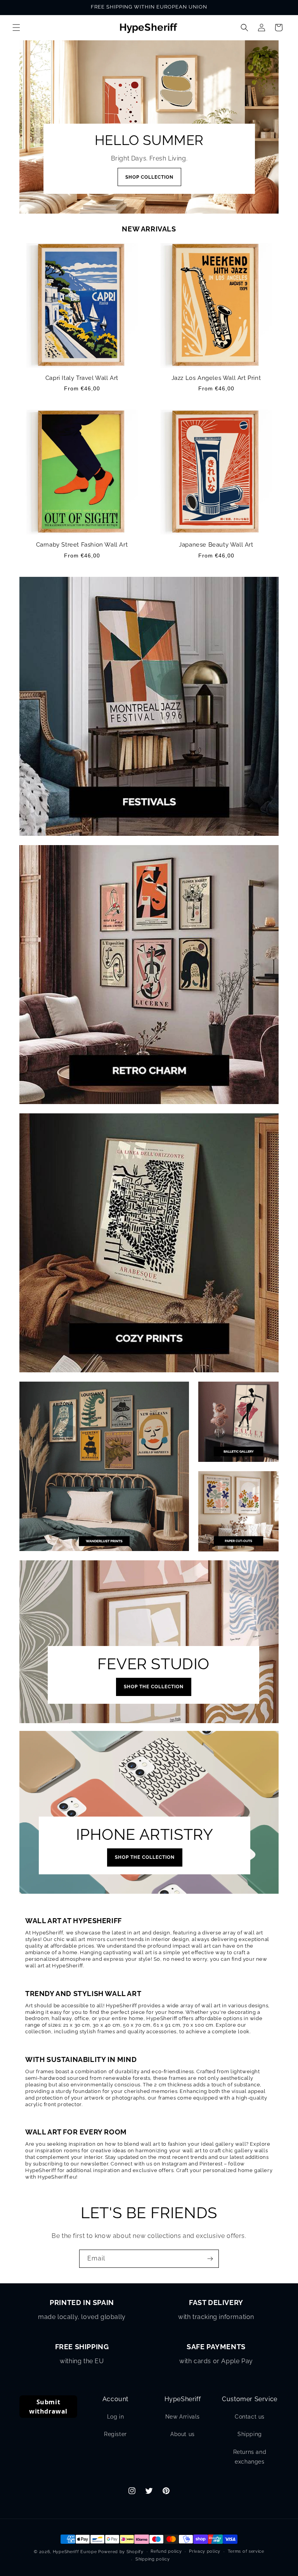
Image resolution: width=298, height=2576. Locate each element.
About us (183, 2434)
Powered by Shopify (121, 2552)
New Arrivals (183, 2417)
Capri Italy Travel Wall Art (82, 378)
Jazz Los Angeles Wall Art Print (216, 378)
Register (115, 2434)
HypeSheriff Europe (75, 2552)
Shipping (250, 2434)
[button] (16, 28)
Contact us (250, 2417)
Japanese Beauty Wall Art (216, 545)
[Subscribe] (210, 2259)
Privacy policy (205, 2551)
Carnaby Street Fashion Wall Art (82, 545)
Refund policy (166, 2551)
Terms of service (246, 2551)
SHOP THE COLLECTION (154, 1687)
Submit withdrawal (48, 2407)
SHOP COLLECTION (149, 177)
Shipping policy (153, 2559)
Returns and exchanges (250, 2457)
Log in (116, 2417)
